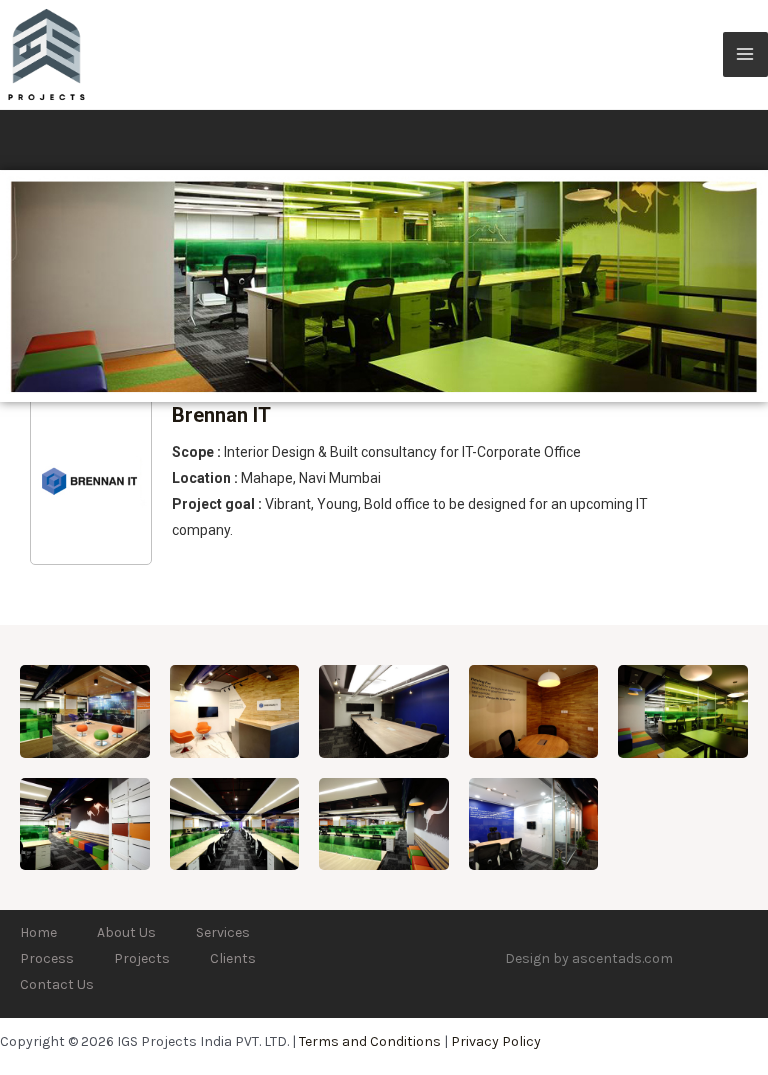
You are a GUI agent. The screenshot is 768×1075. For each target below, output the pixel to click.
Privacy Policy (496, 1041)
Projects (142, 958)
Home (38, 932)
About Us (126, 932)
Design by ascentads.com (589, 958)
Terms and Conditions (370, 1041)
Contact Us (57, 984)
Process (47, 958)
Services (223, 932)
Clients (233, 958)
